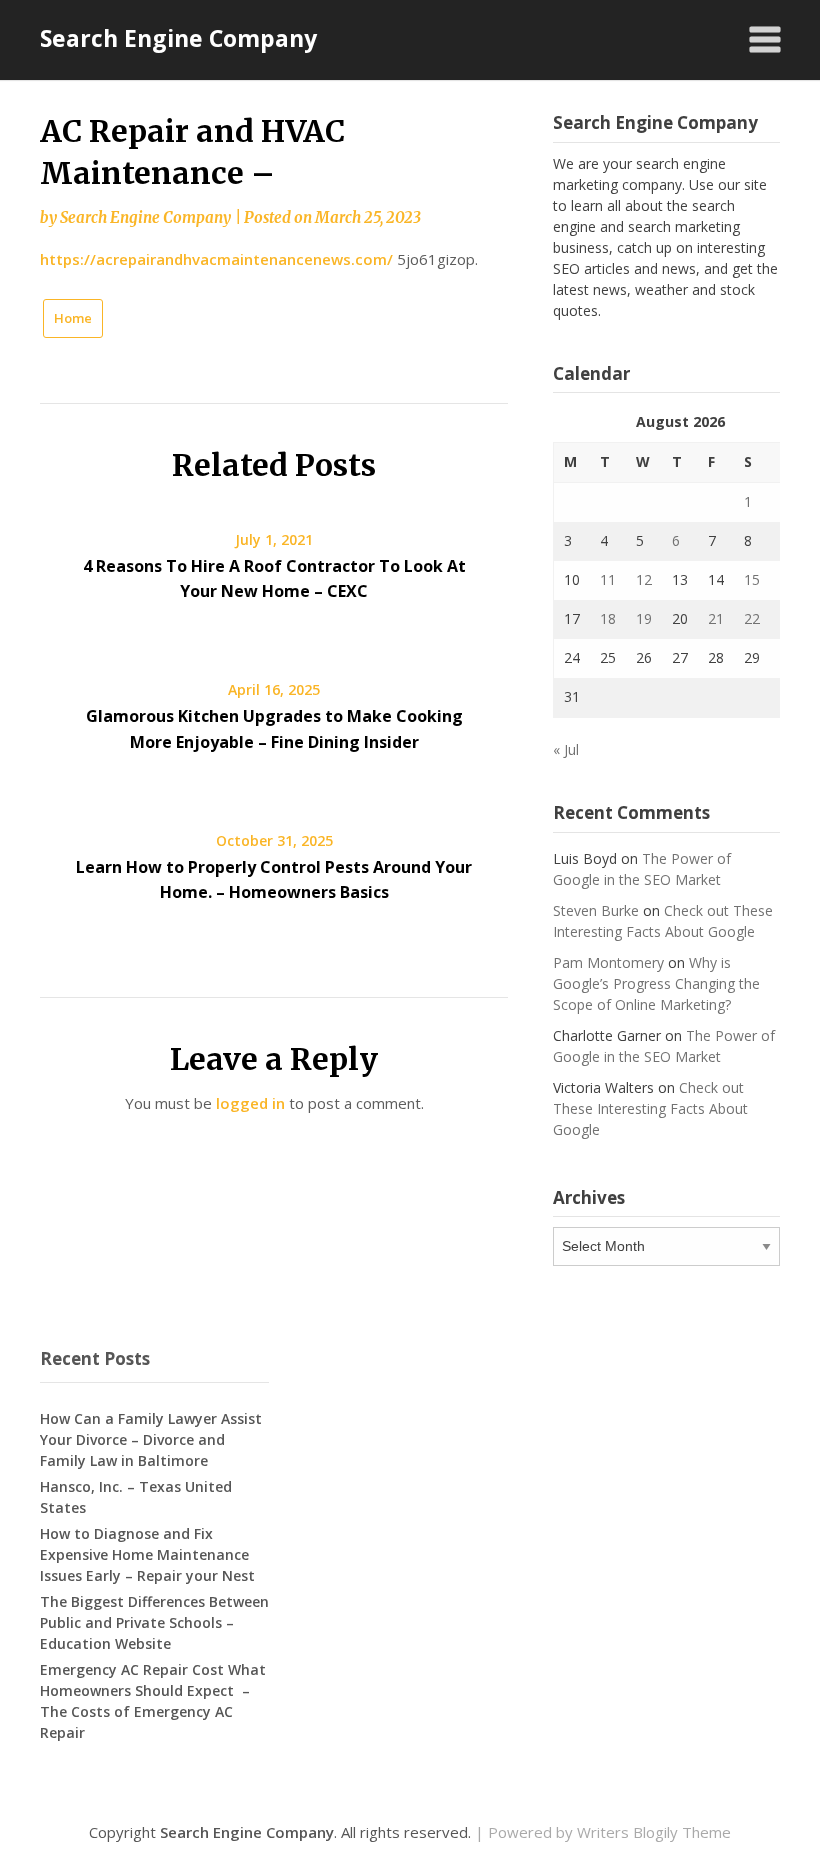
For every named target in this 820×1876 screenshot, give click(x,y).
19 (644, 618)
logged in (250, 1103)
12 (644, 579)
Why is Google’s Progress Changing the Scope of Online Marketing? (656, 983)
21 (716, 618)
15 (752, 579)
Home (73, 318)
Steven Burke (596, 910)
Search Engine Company (178, 38)
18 (608, 618)
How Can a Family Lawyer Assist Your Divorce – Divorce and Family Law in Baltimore (151, 1439)
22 (752, 618)
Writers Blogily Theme (654, 1832)
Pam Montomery (608, 962)
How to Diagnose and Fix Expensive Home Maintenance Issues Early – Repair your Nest (147, 1554)
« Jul (566, 749)
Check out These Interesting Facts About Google (650, 1108)
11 (608, 579)
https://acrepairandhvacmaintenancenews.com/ (216, 259)
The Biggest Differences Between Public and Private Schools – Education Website (154, 1622)
